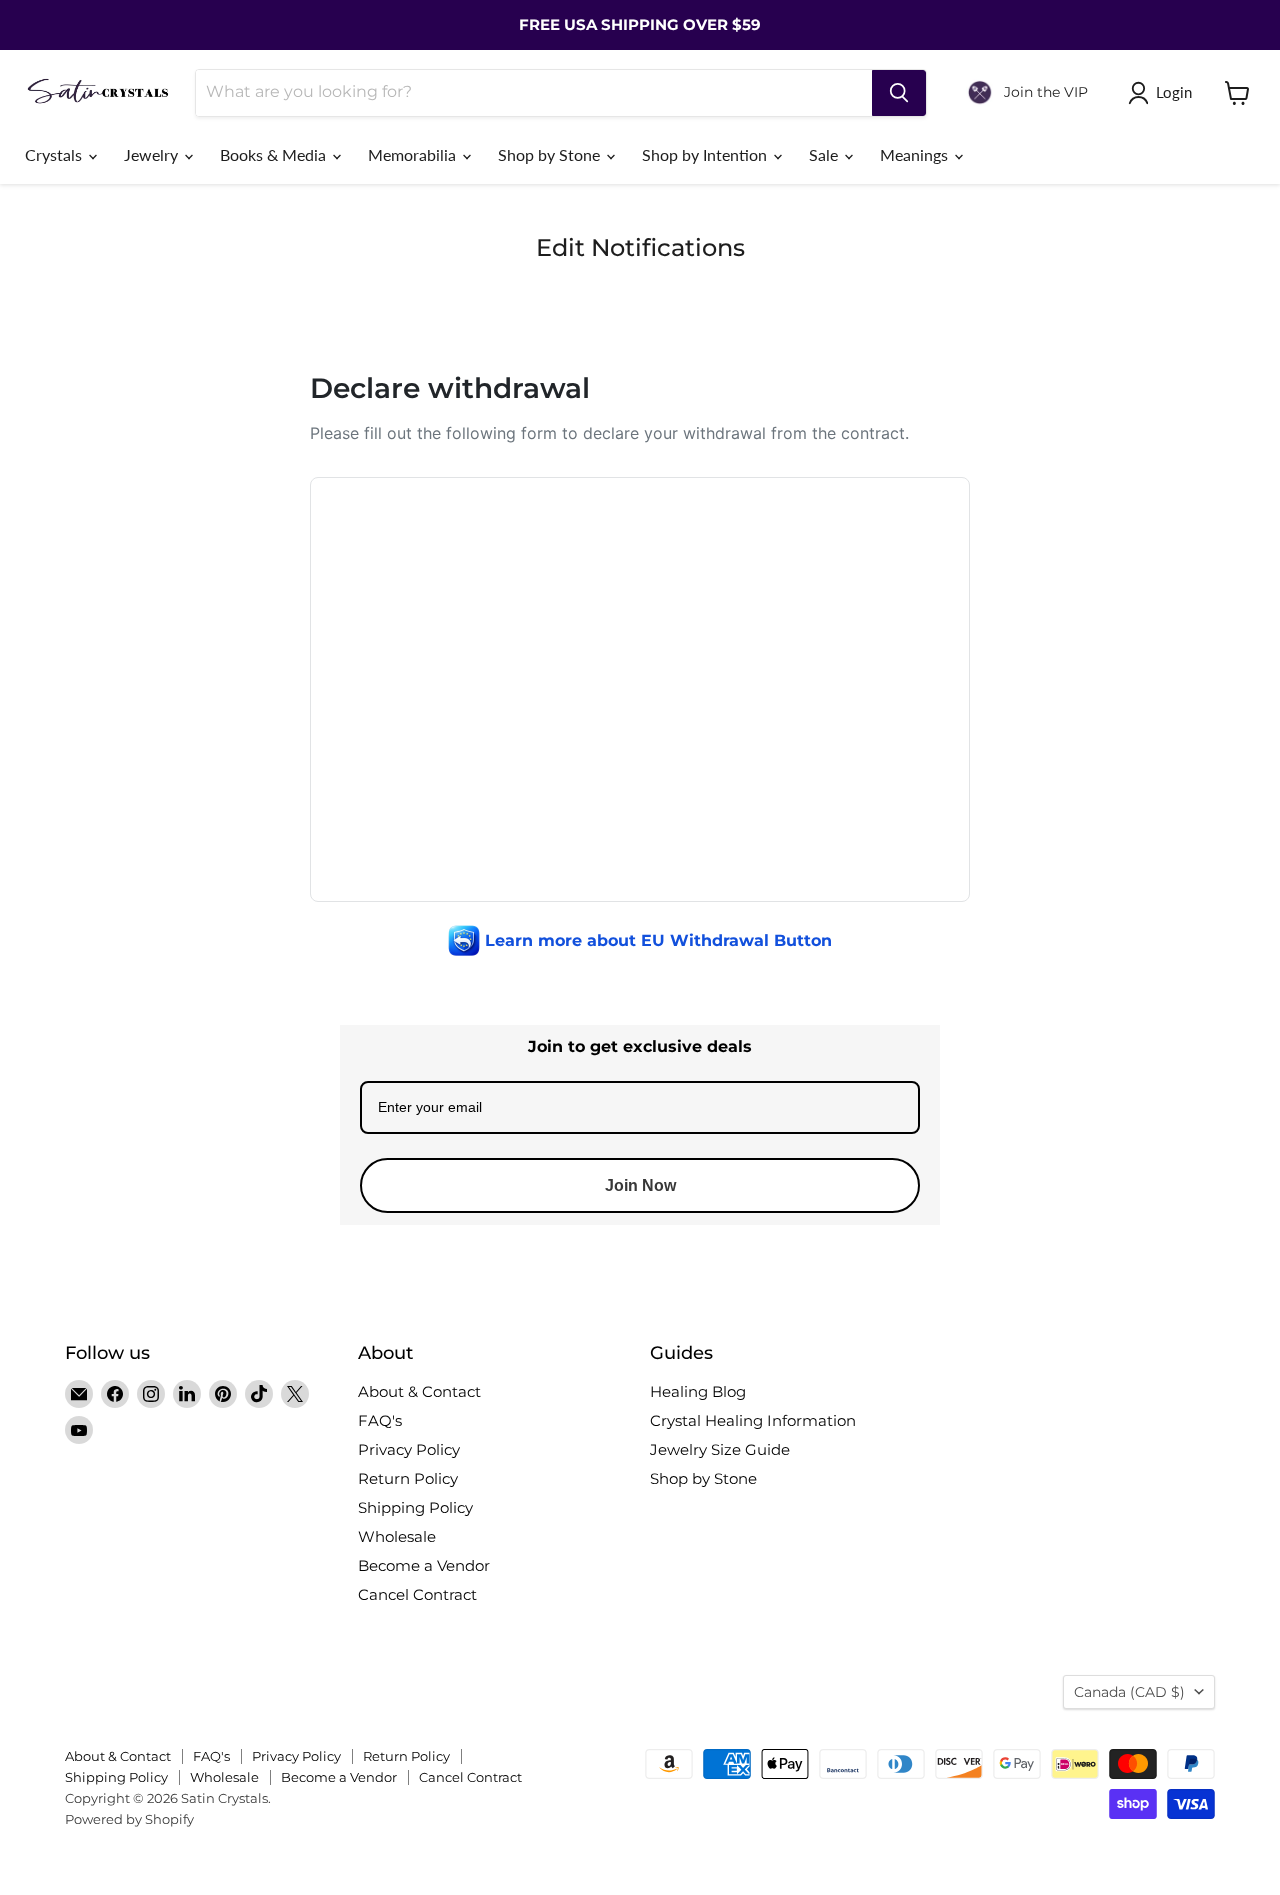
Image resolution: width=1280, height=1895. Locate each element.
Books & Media (275, 154)
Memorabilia (414, 154)
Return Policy (408, 1478)
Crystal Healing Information (753, 1420)
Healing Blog (698, 1391)
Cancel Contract (417, 1594)
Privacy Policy (409, 1449)
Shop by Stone (551, 154)
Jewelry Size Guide (720, 1449)
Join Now (640, 1185)
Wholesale (397, 1536)
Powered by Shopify (129, 1819)
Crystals (55, 154)
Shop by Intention (706, 154)
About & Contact (419, 1391)
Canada (1129, 1692)
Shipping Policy (415, 1507)
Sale (825, 154)
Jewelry (153, 154)
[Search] (899, 93)
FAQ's (380, 1420)
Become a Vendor (424, 1565)
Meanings (916, 154)
